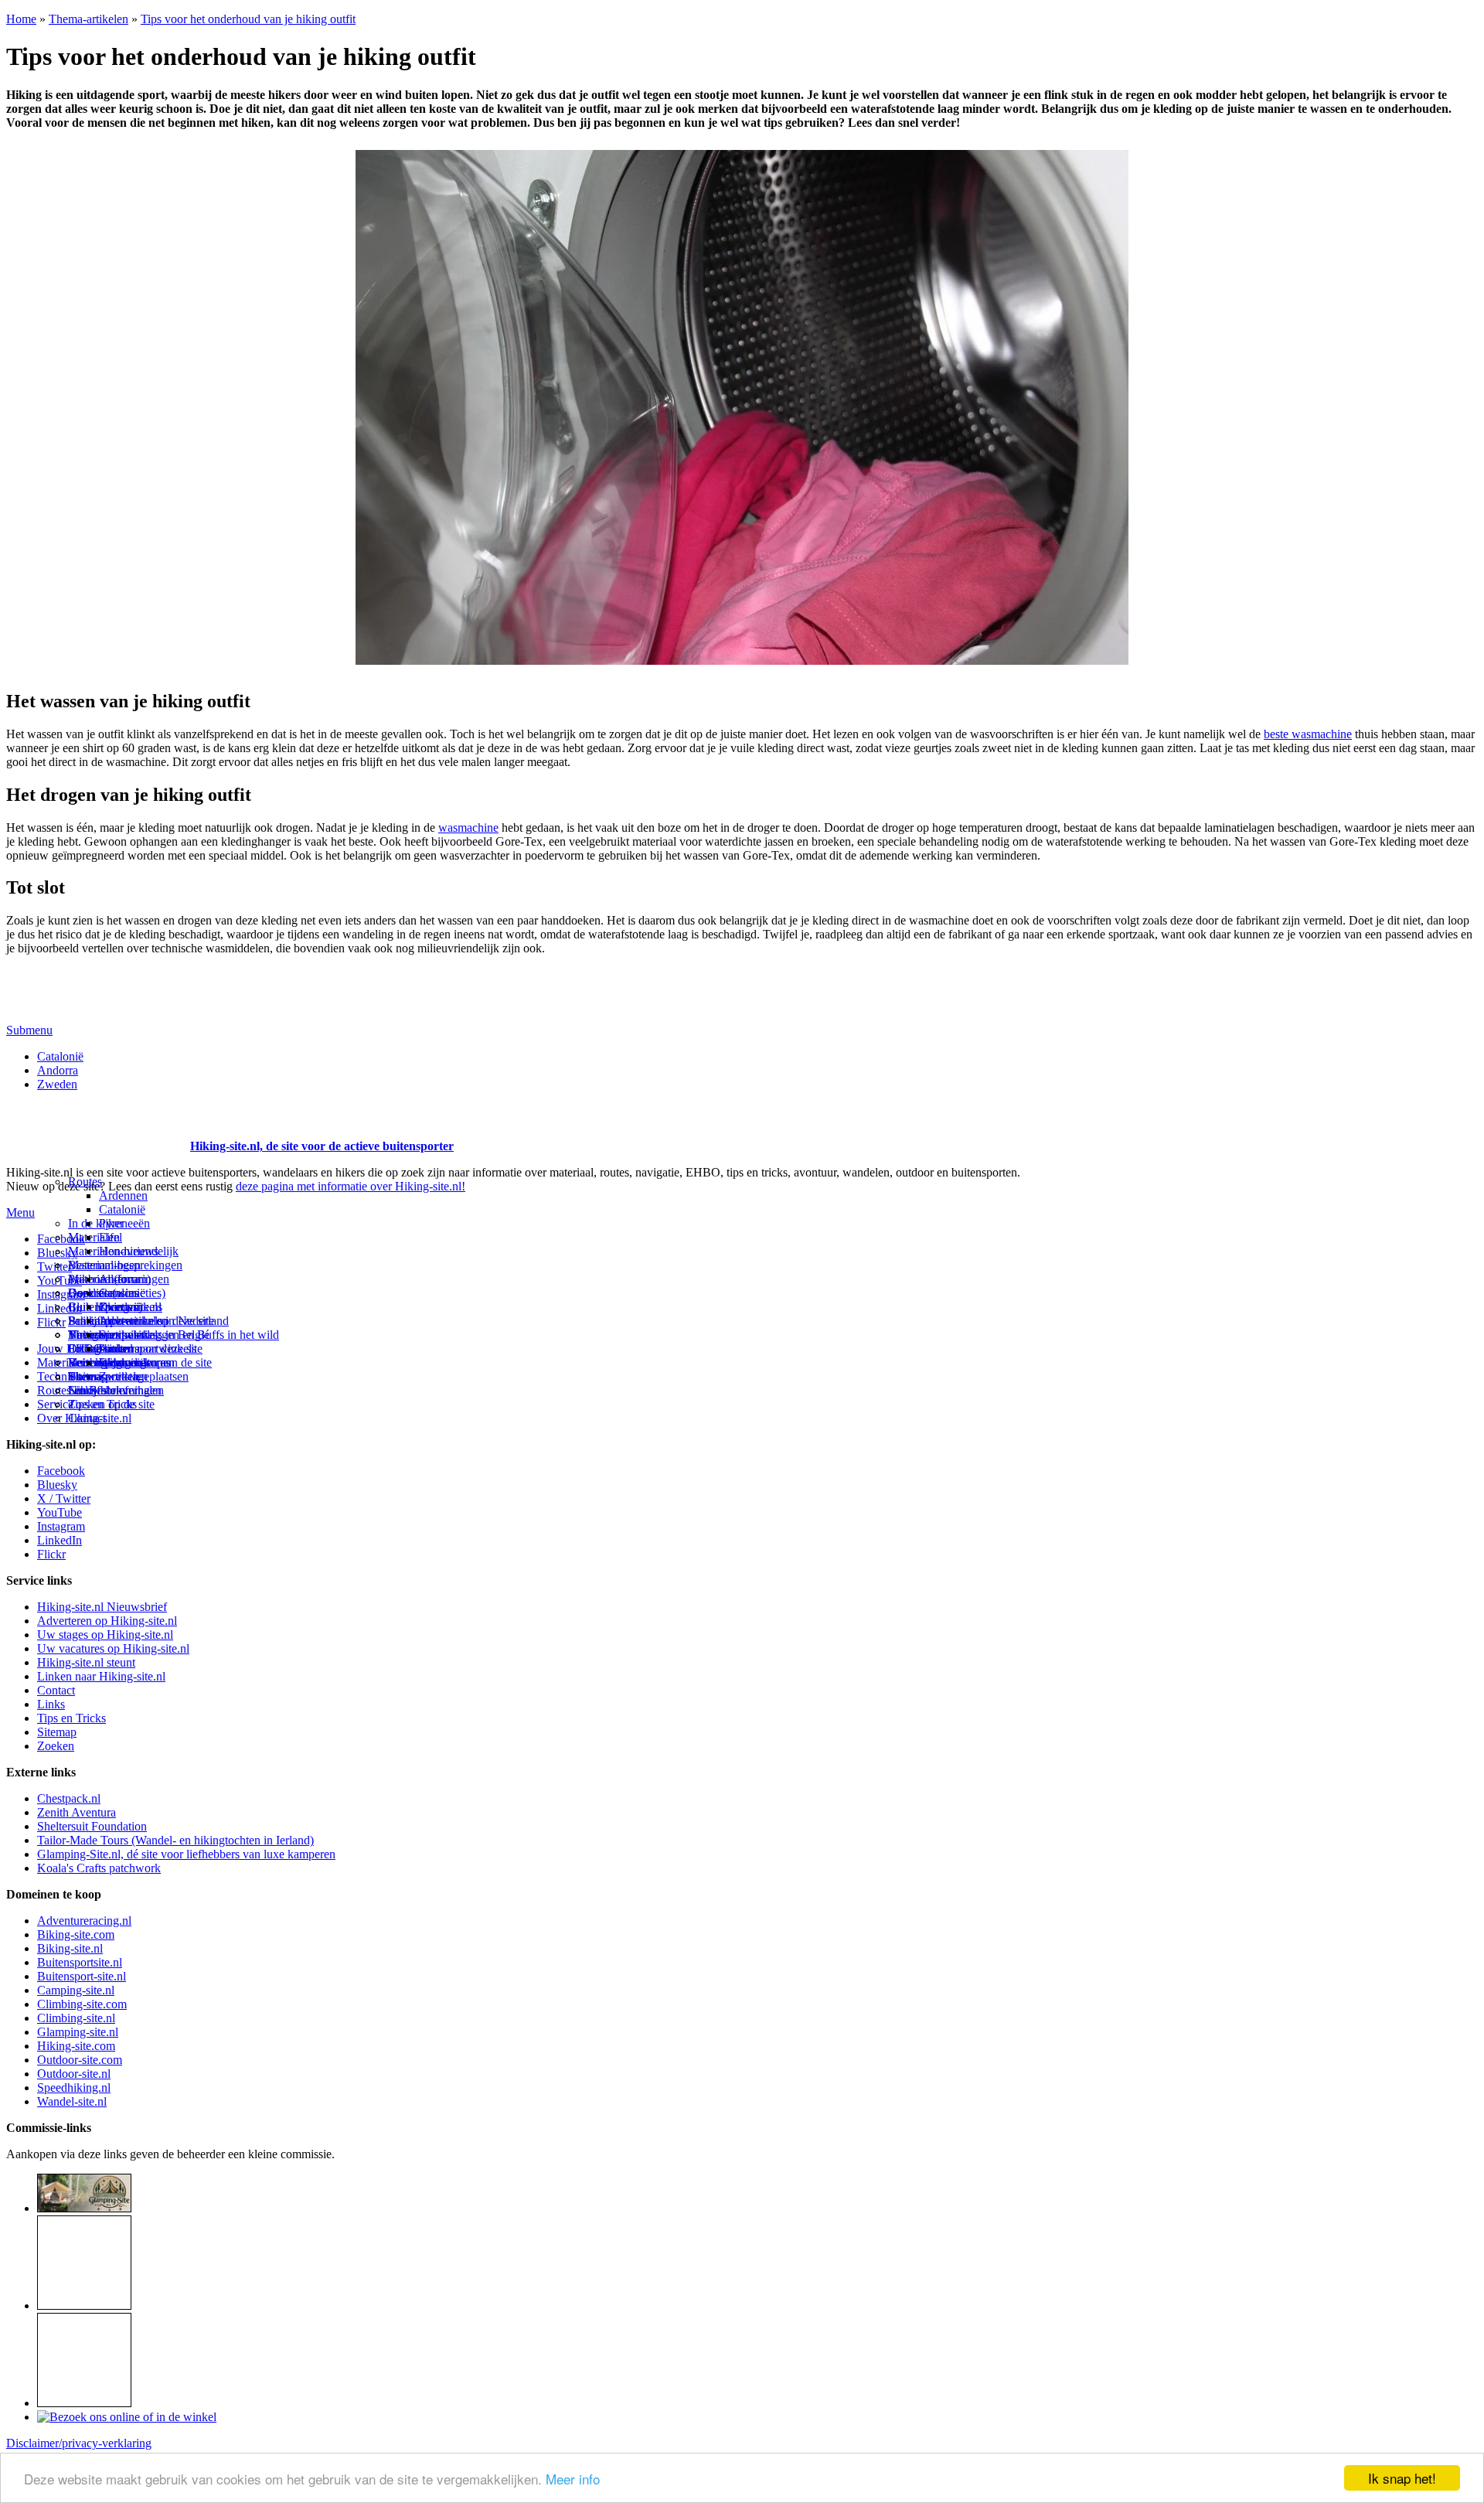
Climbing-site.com (82, 2004)
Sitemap (88, 1376)
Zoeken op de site (111, 1404)
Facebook (61, 1239)
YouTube (60, 1512)
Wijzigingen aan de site (155, 1362)
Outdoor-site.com (80, 2060)
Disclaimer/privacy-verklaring (79, 2443)
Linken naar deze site (151, 1349)
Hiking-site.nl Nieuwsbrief (102, 1607)
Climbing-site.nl (76, 2018)
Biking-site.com (76, 1934)
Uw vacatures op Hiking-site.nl (113, 1648)
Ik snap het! (1402, 2478)
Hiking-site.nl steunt (86, 1662)
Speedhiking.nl (74, 2088)
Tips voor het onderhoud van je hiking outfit (248, 19)
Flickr (51, 1322)
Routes (85, 1182)
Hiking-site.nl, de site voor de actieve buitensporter (322, 1146)
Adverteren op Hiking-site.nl (107, 1621)
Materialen (94, 1237)
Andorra (58, 1070)
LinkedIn (60, 1540)
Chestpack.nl (69, 1798)
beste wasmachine (1308, 734)
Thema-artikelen (88, 19)
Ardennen (123, 1195)
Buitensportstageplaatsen (128, 1376)
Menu (20, 1212)
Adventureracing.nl (84, 1921)
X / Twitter (64, 1498)
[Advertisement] (97, 1127)
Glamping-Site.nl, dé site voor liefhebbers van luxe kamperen (186, 1854)
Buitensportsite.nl (80, 1962)
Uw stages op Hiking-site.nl (105, 1635)
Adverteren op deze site (157, 1321)
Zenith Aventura (77, 1812)
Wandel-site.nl (72, 2101)
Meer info (573, 2479)
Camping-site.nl (76, 1990)
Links (51, 1704)
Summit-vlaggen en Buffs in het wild (189, 1335)
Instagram (61, 1294)
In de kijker (96, 1223)
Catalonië (60, 1056)
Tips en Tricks (71, 1718)
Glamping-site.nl (78, 2032)
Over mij (121, 1307)
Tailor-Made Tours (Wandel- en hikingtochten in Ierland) (175, 1840)
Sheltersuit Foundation (92, 1826)
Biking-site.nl (70, 1948)
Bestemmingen (104, 1265)
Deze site (90, 1293)
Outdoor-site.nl (74, 2074)
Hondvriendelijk (139, 1251)
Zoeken (56, 1746)
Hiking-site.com (76, 2046)
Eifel (111, 1237)
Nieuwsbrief (98, 1390)
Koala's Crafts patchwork (99, 1868)
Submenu (29, 1030)
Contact (87, 1418)
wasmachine (468, 828)
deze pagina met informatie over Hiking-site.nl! (351, 1186)
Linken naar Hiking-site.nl (101, 1676)
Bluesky (57, 1485)
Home (21, 19)
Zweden (57, 1084)
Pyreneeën (124, 1223)
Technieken (65, 1376)
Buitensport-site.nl (82, 1976)
